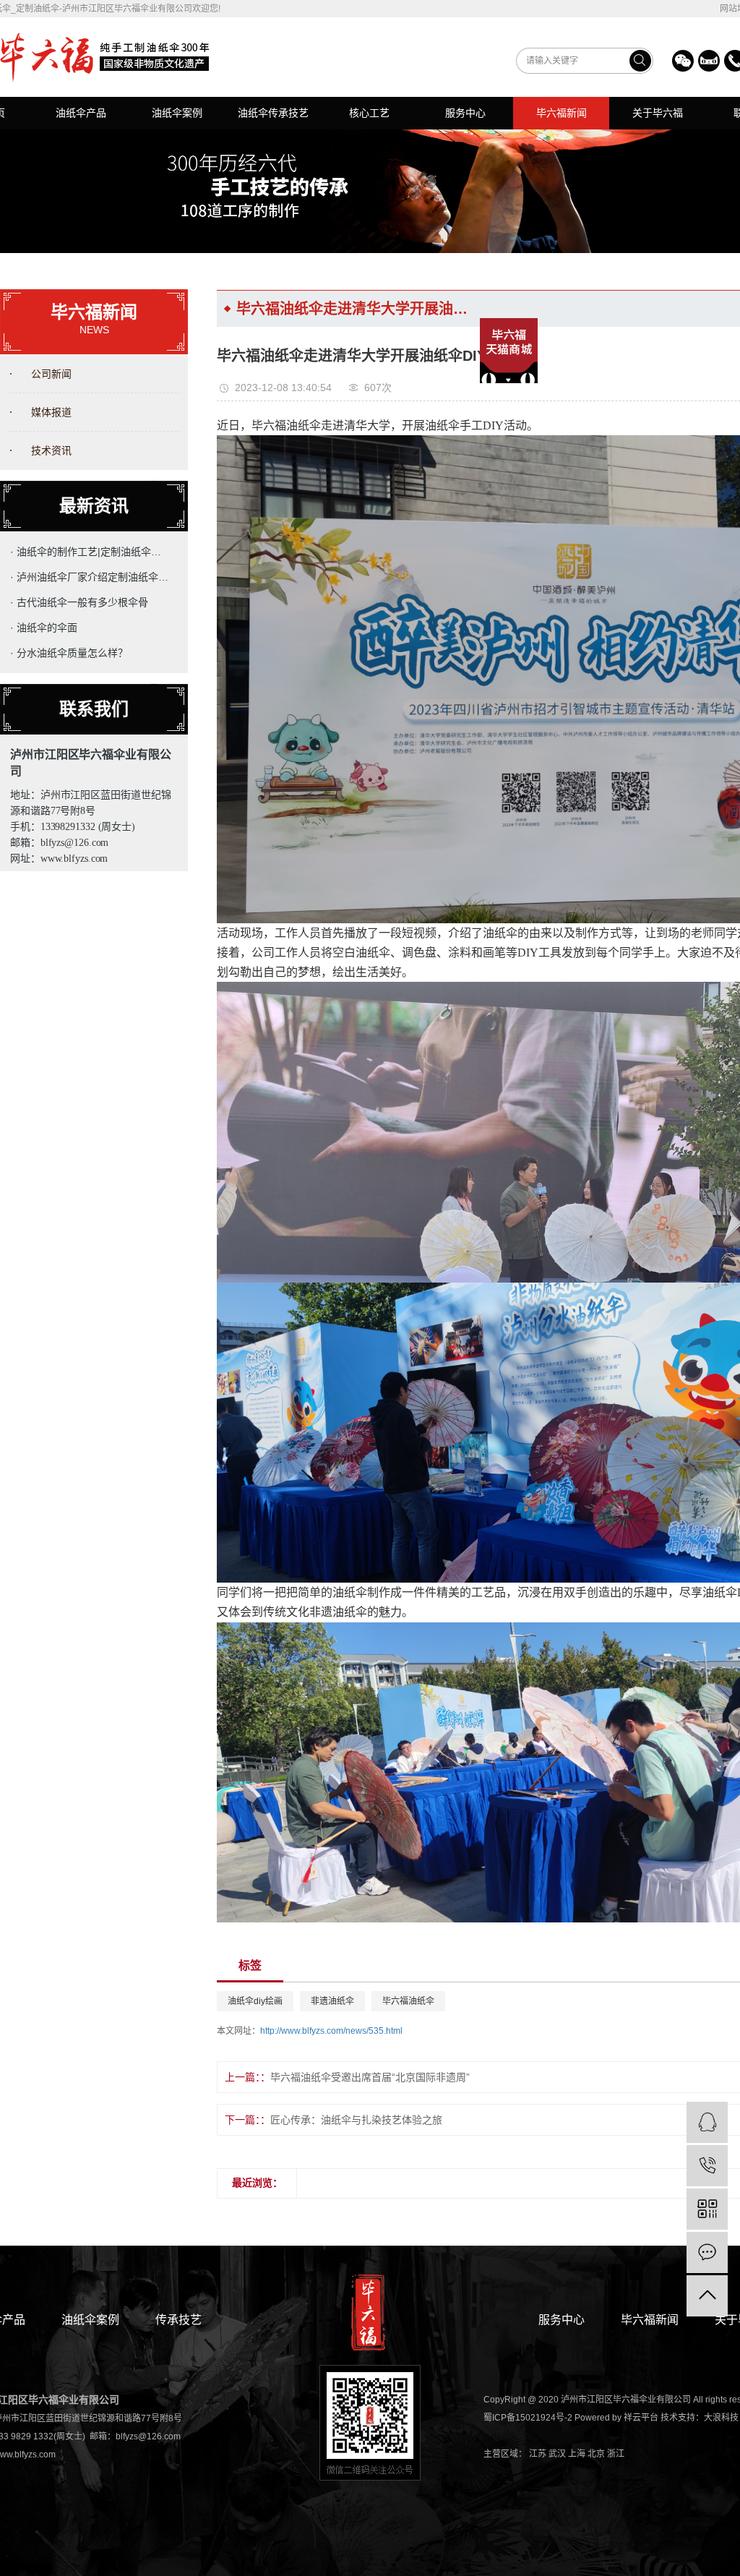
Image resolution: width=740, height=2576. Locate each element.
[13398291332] (707, 2166)
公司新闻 (51, 374)
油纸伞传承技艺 (273, 113)
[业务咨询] (707, 2122)
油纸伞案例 (177, 113)
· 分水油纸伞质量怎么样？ (69, 653)
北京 (596, 2454)
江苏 (538, 2454)
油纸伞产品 (81, 113)
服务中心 (465, 113)
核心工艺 (369, 113)
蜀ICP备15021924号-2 (528, 2418)
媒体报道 (51, 412)
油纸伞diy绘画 (255, 2001)
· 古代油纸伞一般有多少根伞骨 (79, 602)
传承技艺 (178, 2320)
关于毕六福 (658, 113)
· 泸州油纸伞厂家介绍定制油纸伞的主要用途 (91, 577)
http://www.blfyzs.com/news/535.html (331, 2031)
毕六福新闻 (562, 113)
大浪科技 (721, 2418)
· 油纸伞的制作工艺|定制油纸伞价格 (91, 552)
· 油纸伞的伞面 (44, 628)
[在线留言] (707, 2252)
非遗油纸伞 (332, 2001)
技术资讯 (51, 450)
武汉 (557, 2454)
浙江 (616, 2454)
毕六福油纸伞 (408, 2001)
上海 (577, 2454)
